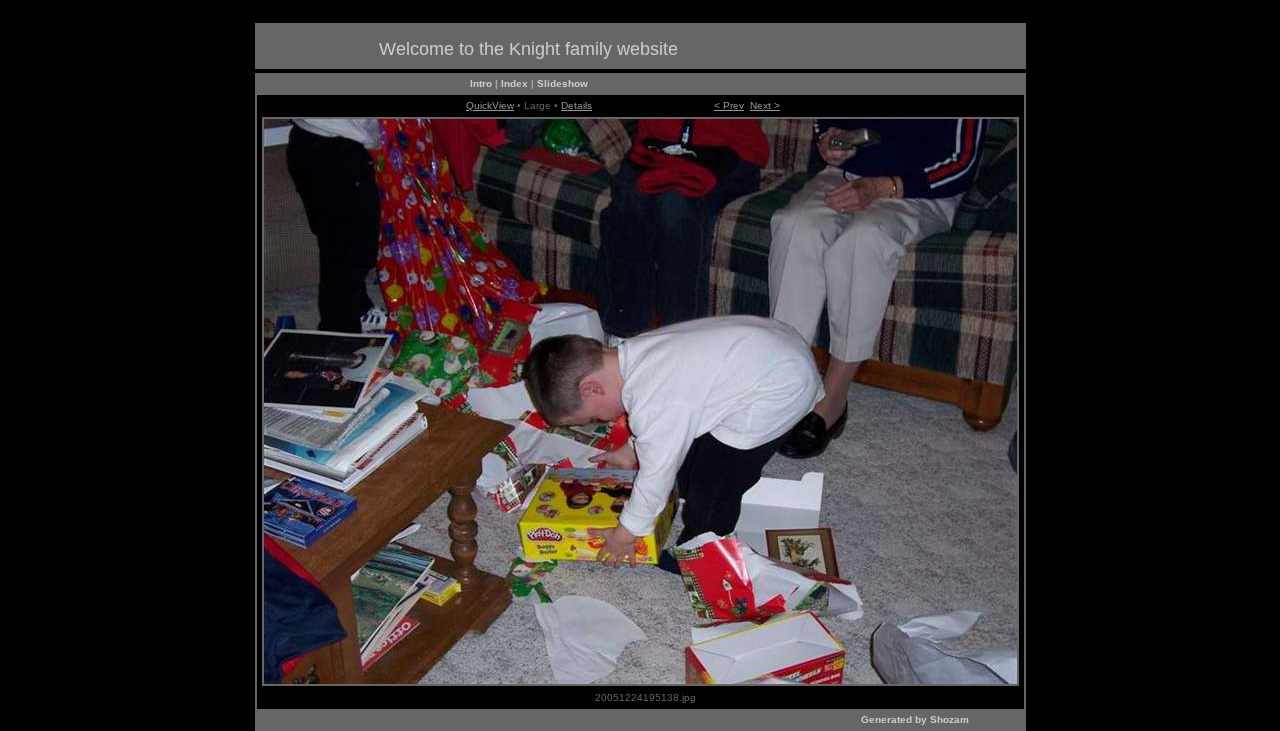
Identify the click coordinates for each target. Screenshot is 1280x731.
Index (514, 83)
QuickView (490, 105)
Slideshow (562, 83)
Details (576, 105)
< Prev (729, 105)
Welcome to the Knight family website (528, 49)
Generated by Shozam (915, 719)
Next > (765, 105)
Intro (481, 83)
